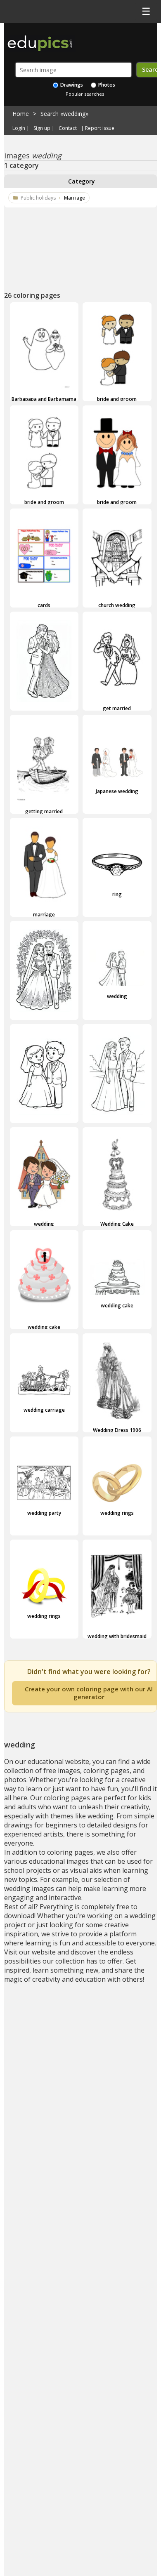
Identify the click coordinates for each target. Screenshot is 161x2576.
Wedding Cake (117, 1224)
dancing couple (44, 713)
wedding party (44, 1513)
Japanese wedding (117, 791)
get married (117, 708)
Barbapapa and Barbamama (44, 399)
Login (19, 128)
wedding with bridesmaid (117, 1636)
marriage (44, 914)
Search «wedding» (64, 114)
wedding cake (44, 1327)
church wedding (117, 605)
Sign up (42, 128)
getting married (44, 811)
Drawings (71, 85)
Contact (68, 128)
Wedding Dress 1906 (117, 1430)
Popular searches (85, 94)
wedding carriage (44, 1410)
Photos (106, 85)
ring (117, 894)
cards (44, 605)
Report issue (100, 128)
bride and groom (117, 399)
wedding (44, 1022)
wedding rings (117, 1513)
